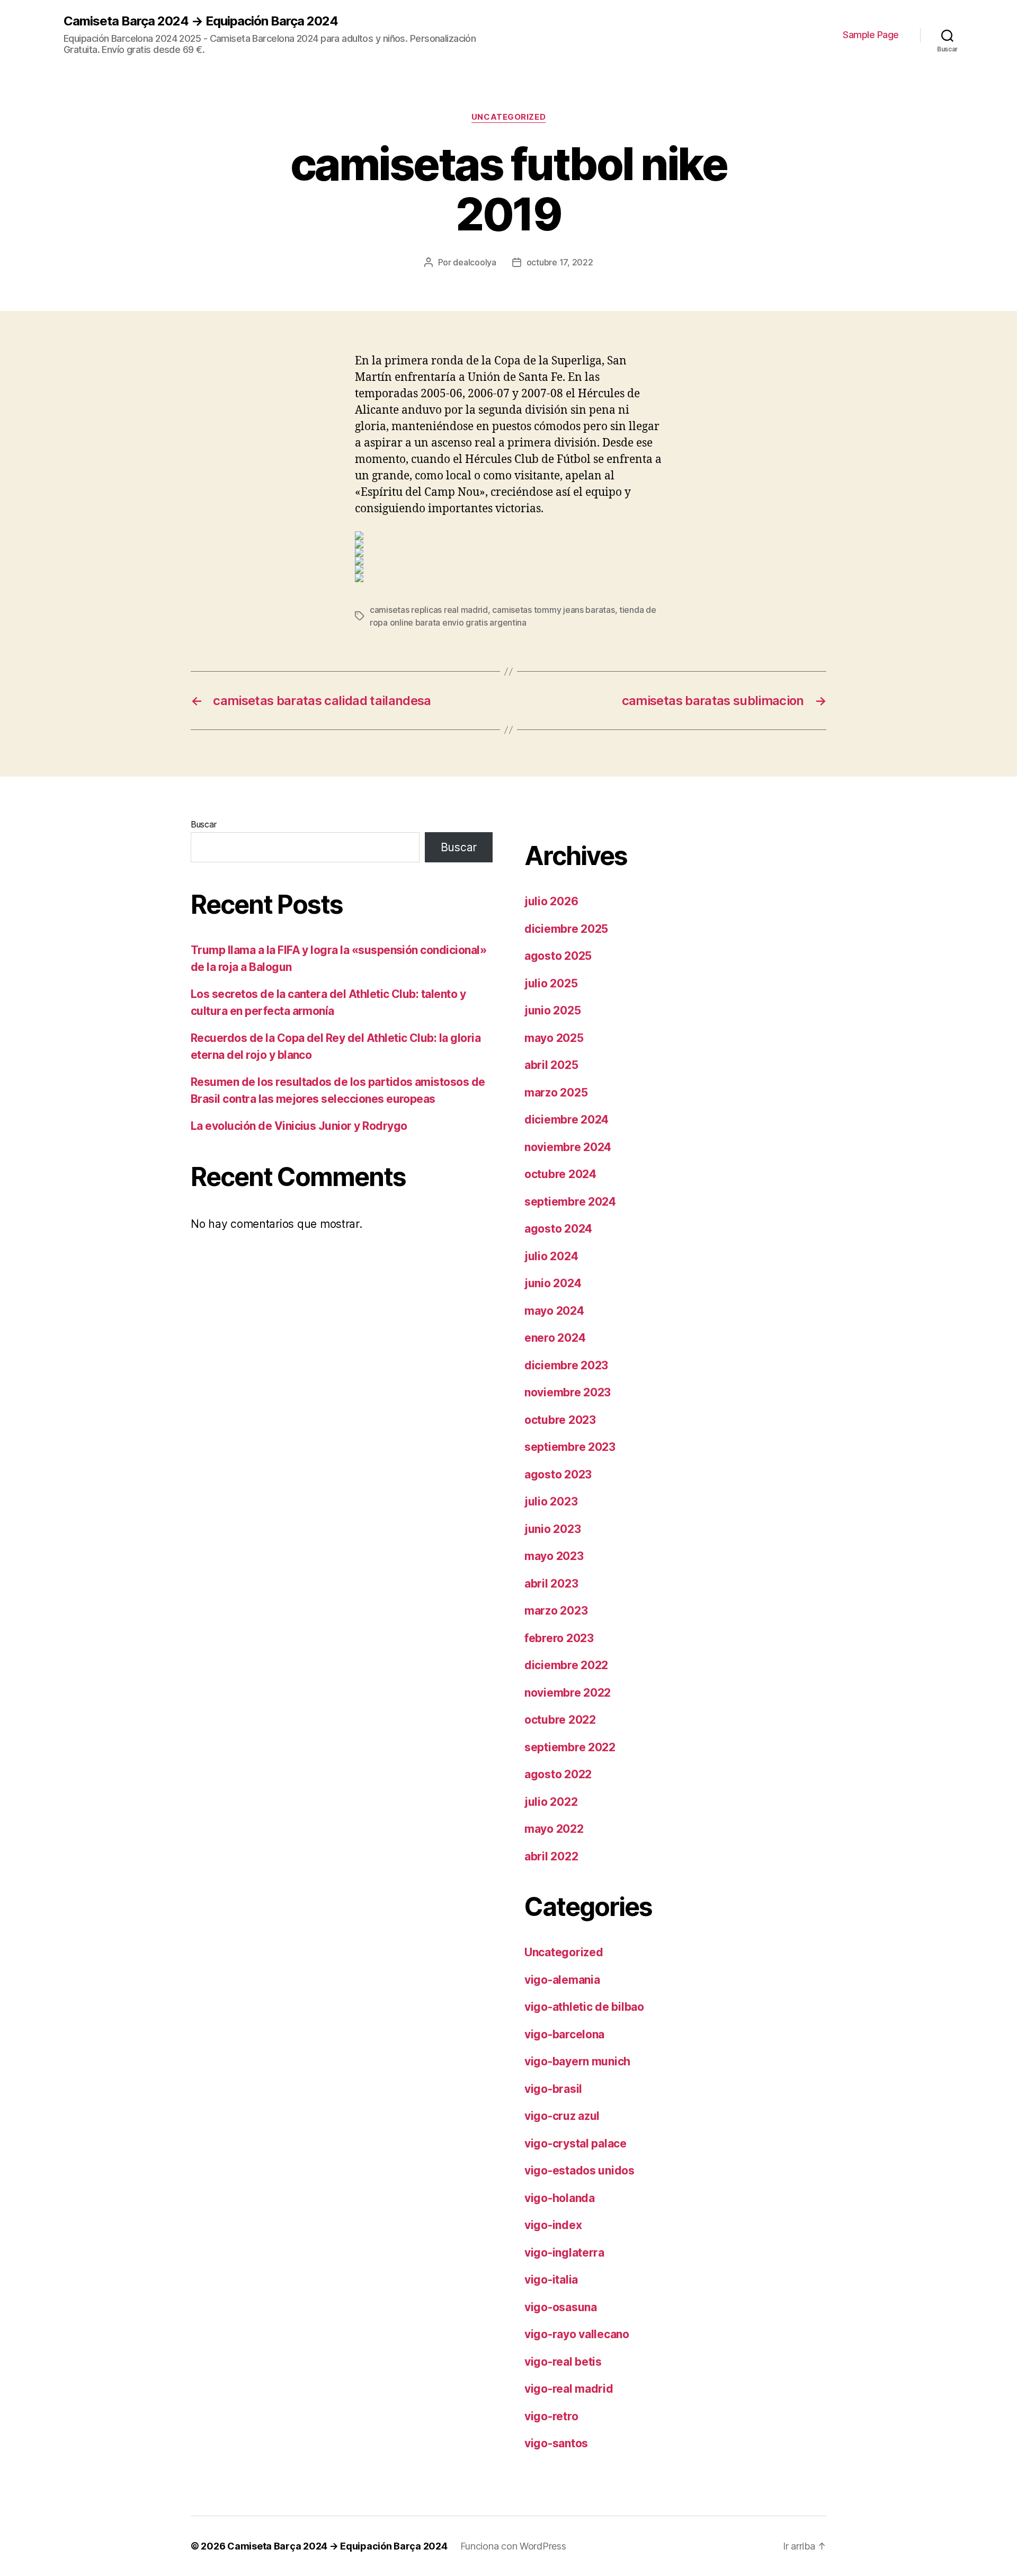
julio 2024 (551, 1256)
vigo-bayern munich (577, 2061)
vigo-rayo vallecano (577, 2334)
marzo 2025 (556, 1093)
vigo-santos (556, 2443)
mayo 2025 (554, 1038)
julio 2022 (551, 1802)
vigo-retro (551, 2416)
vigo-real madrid (569, 2389)
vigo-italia (551, 2280)
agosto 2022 (558, 1774)
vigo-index (553, 2225)
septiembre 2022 (570, 1747)
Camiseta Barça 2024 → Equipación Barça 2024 (201, 21)
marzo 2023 (556, 1611)
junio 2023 (552, 1529)
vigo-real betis (563, 2362)
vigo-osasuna (561, 2307)
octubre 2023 (560, 1420)
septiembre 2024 (570, 1202)
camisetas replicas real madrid (429, 610)
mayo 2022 (554, 1829)
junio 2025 (552, 1010)
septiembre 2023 (570, 1447)
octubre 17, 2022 (560, 262)
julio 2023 (551, 1501)
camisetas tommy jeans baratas (553, 610)
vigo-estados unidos (579, 2171)
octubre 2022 (560, 1720)
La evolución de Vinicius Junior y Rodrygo (299, 1126)
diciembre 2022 (566, 1665)
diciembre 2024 (567, 1120)
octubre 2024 (560, 1174)
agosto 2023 (558, 1474)
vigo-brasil (553, 2089)
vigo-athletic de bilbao (584, 2007)
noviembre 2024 (568, 1147)
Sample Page (871, 35)
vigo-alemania (562, 1980)
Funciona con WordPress (513, 2546)
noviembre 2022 (568, 1693)
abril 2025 (551, 1065)
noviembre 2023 (568, 1392)
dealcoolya (474, 262)
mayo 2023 (554, 1556)
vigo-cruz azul (562, 2116)
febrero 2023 (559, 1638)
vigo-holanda (560, 2198)
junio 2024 (553, 1283)
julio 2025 (551, 983)
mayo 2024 (554, 1311)
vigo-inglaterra (564, 2253)
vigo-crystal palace (576, 2143)
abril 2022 (551, 1856)
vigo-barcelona (564, 2034)
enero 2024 (555, 1338)
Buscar (203, 824)
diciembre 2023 (566, 1365)
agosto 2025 (558, 956)
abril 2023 (551, 1584)
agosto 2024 (558, 1229)
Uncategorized (508, 117)
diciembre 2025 (566, 929)
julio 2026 (551, 901)
